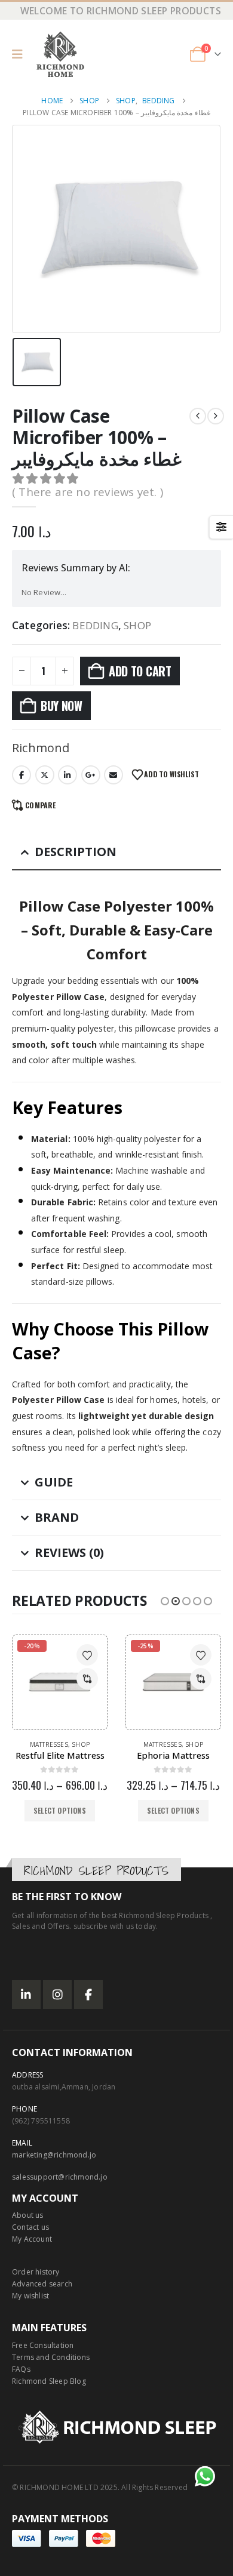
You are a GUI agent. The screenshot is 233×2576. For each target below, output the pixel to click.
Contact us (30, 2227)
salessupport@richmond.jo (60, 2177)
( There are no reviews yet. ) (88, 492)
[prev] (198, 416)
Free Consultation (43, 2345)
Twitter (45, 775)
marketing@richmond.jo (54, 2155)
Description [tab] (76, 852)
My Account (32, 2239)
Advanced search (42, 2284)
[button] (21, 54)
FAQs (21, 2369)
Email (114, 775)
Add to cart (140, 671)
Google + (91, 775)
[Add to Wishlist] (87, 1655)
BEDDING (95, 626)
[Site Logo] (60, 54)
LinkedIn (68, 775)
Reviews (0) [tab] (69, 1552)
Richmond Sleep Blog (49, 2381)
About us (28, 2215)
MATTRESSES (49, 1744)
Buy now (62, 706)
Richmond (41, 748)
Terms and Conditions (51, 2357)
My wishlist (30, 2296)
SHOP (137, 626)
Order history (36, 2272)
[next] (216, 416)
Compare (40, 805)
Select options (60, 1810)
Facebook (22, 775)
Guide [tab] (54, 1482)
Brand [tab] (57, 1517)
